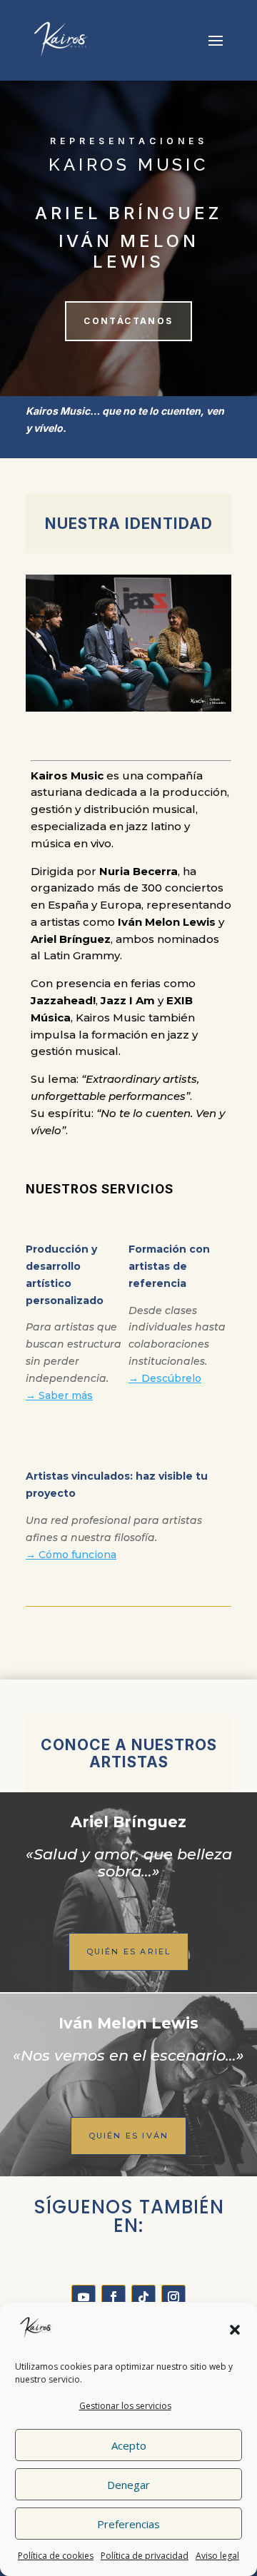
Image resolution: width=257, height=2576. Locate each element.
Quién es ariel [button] (129, 1951)
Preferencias (128, 2524)
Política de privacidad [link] (145, 2556)
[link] (61, 39)
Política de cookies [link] (56, 2556)
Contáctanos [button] (128, 321)
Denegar (128, 2485)
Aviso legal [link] (217, 2556)
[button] (235, 2330)
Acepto (129, 2445)
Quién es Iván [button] (129, 2136)
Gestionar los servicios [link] (125, 2406)
